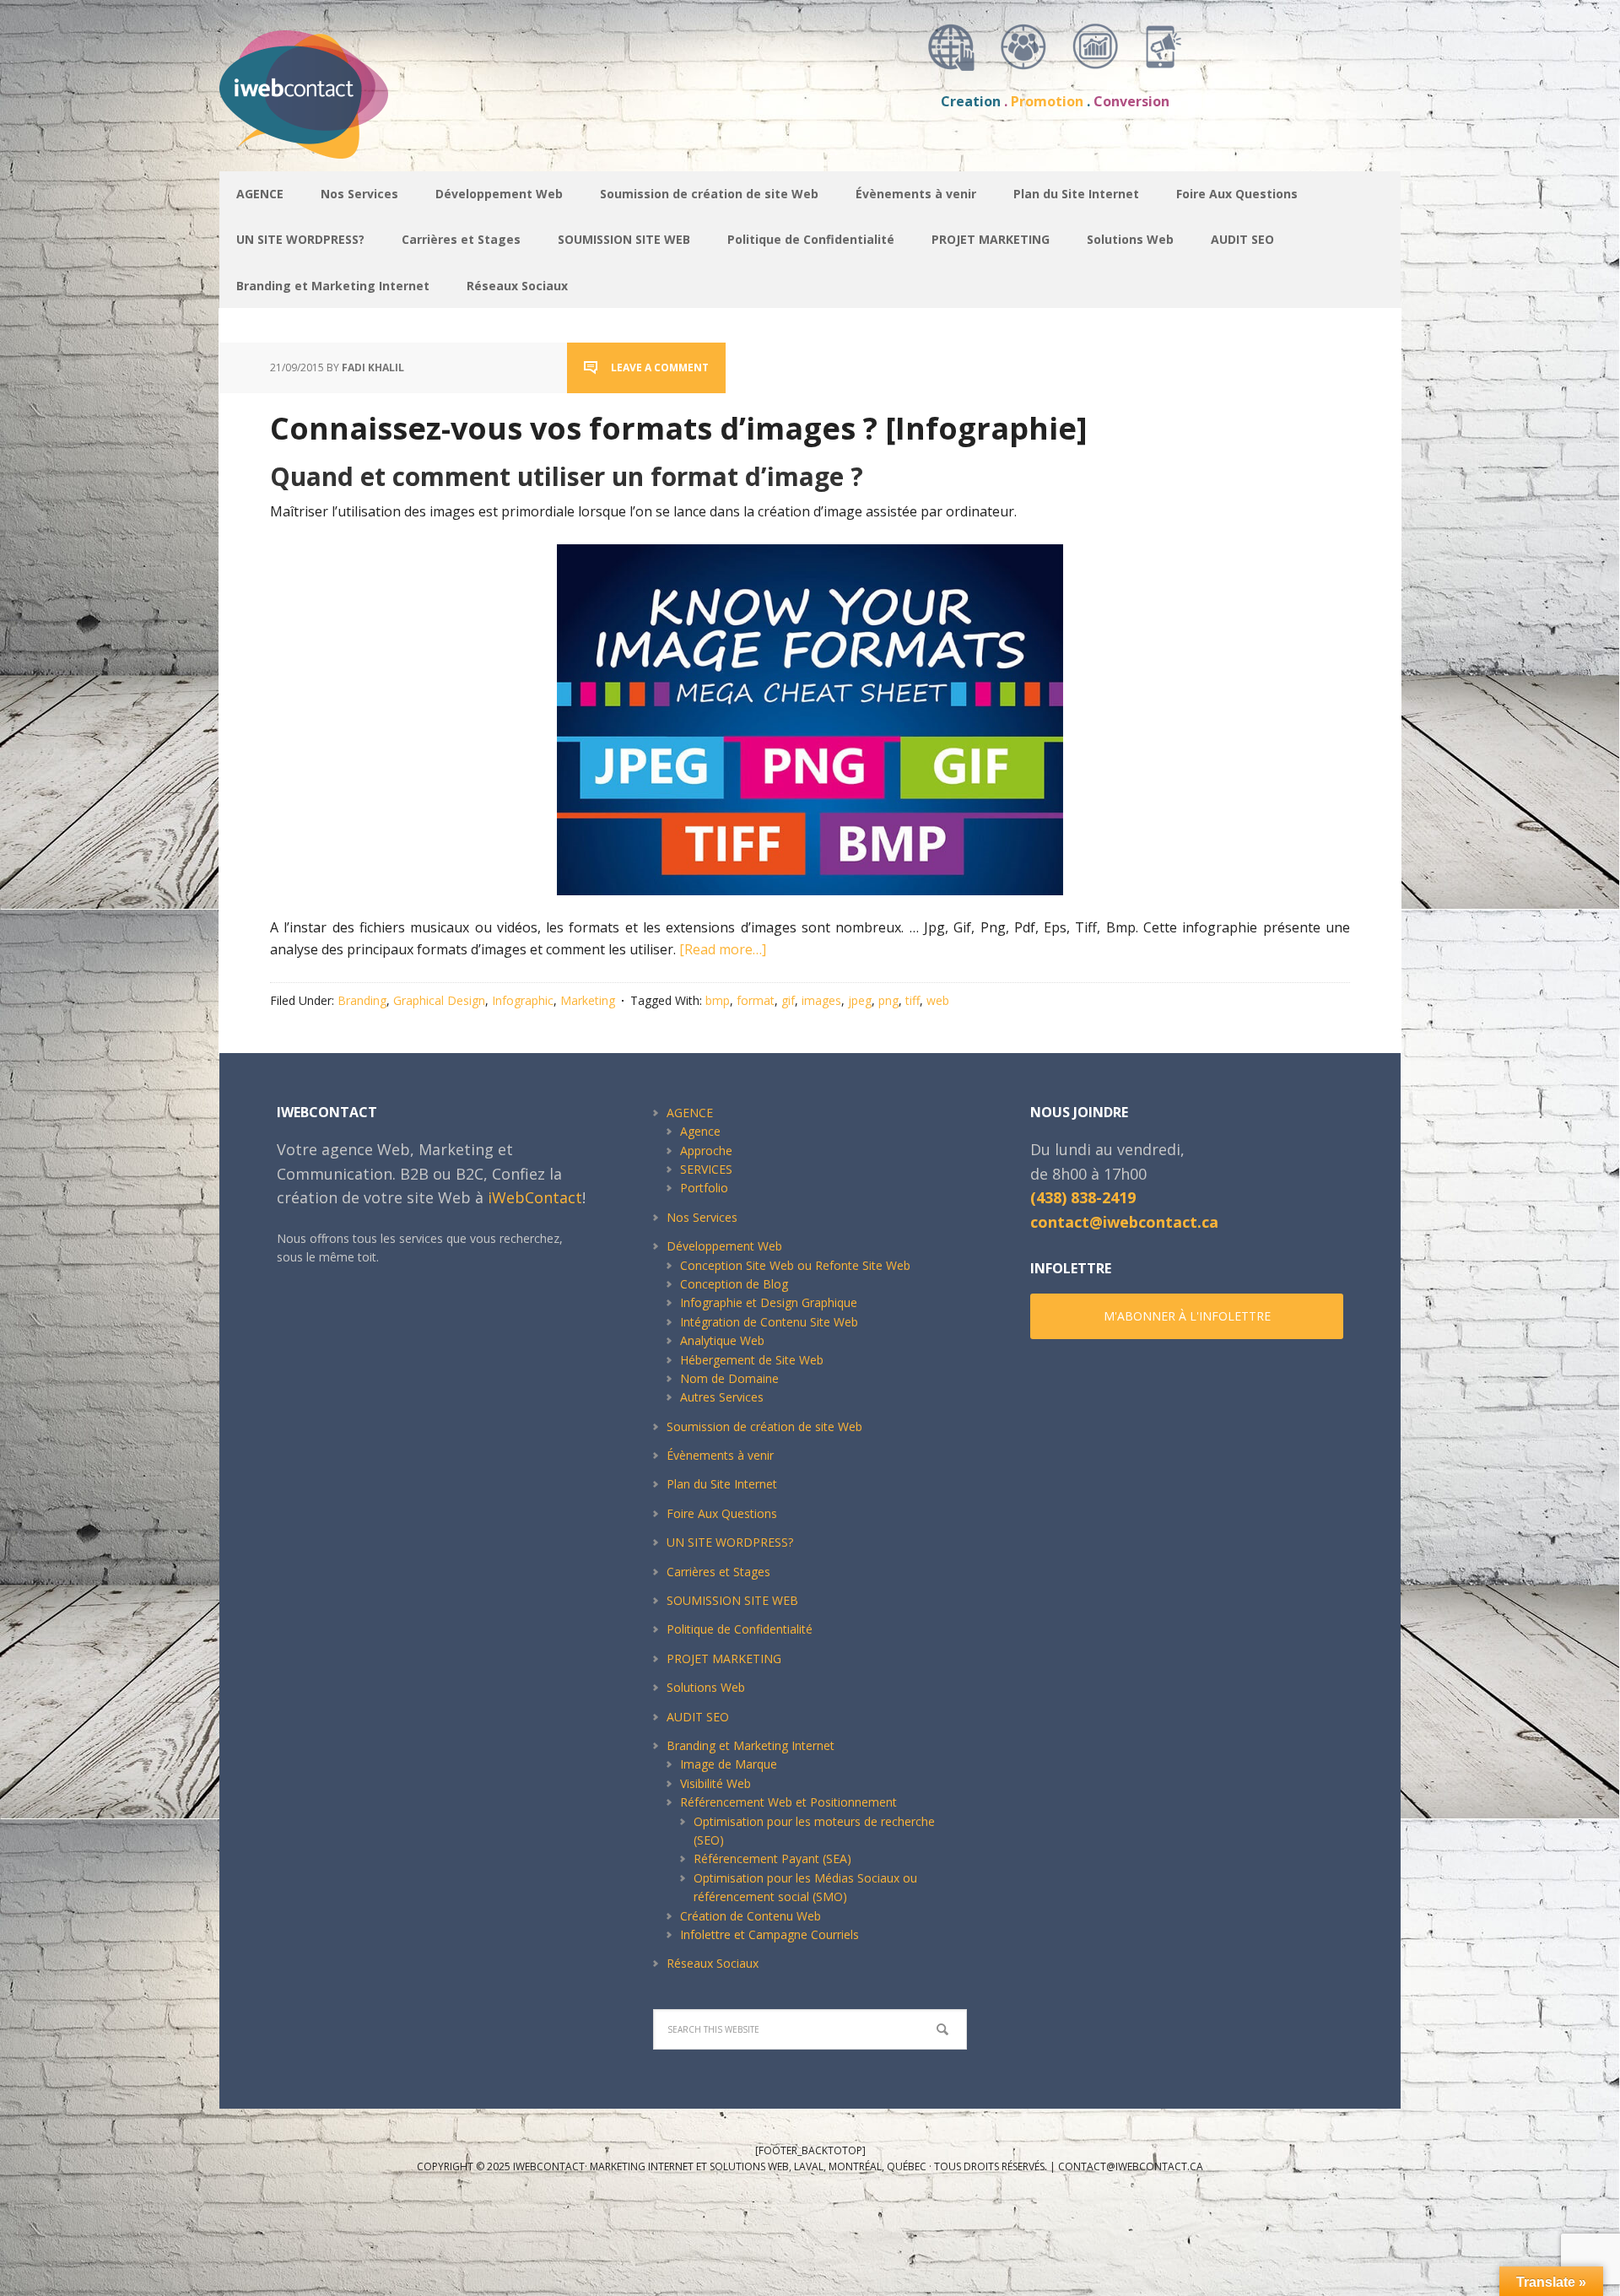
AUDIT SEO (698, 1717)
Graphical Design (439, 1000)
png (888, 1000)
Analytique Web (722, 1340)
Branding (362, 1000)
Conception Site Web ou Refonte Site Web (795, 1265)
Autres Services (722, 1397)
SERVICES (706, 1169)
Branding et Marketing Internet (751, 1745)
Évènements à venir (720, 1455)
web (938, 1000)
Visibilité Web (715, 1783)
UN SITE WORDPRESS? (730, 1542)
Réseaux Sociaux (713, 1963)
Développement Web (724, 1246)
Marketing (588, 1000)
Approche (706, 1151)
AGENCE (690, 1113)
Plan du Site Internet (722, 1484)
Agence (700, 1131)
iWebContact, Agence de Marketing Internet (346, 95)
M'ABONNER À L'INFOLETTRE (1187, 1316)
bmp (718, 1000)
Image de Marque (729, 1764)
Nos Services (702, 1217)
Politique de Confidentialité (740, 1629)
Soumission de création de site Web (764, 1426)
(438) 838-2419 (1083, 1197)
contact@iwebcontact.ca (1124, 1222)
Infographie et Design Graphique (769, 1302)
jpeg (860, 1000)
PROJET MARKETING (724, 1659)
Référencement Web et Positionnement (788, 1802)
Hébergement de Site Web (752, 1360)
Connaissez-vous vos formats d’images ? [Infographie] (679, 428)
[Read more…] (723, 949)
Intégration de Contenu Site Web (769, 1322)
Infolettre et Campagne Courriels (769, 1934)
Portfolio (704, 1188)
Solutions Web (706, 1687)
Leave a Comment (660, 367)
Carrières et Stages (718, 1572)
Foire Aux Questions (722, 1513)
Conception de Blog (734, 1284)
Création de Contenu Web (751, 1916)
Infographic (523, 1000)
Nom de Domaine (729, 1378)
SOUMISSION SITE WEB (732, 1600)
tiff (913, 1000)
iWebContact (535, 1197)
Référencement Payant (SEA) (772, 1858)
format (756, 1000)
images (821, 1000)
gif (788, 1000)
